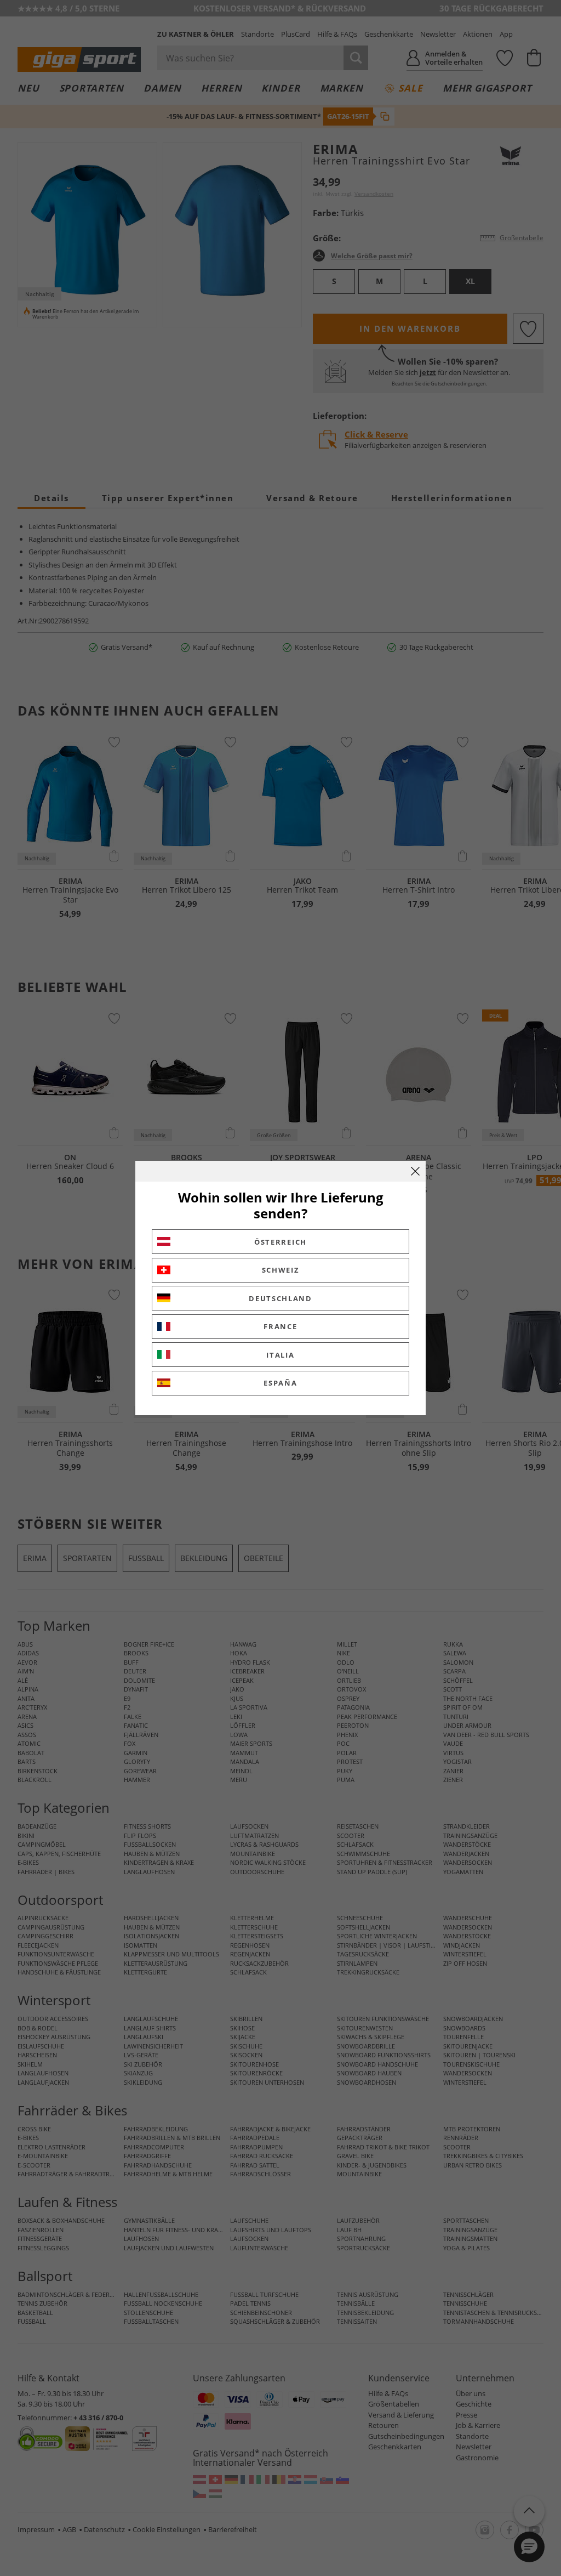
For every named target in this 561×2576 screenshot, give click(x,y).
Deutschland (280, 1298)
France (280, 1326)
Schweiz (281, 1270)
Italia (280, 1355)
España (280, 1383)
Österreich (280, 1242)
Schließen (415, 1171)
